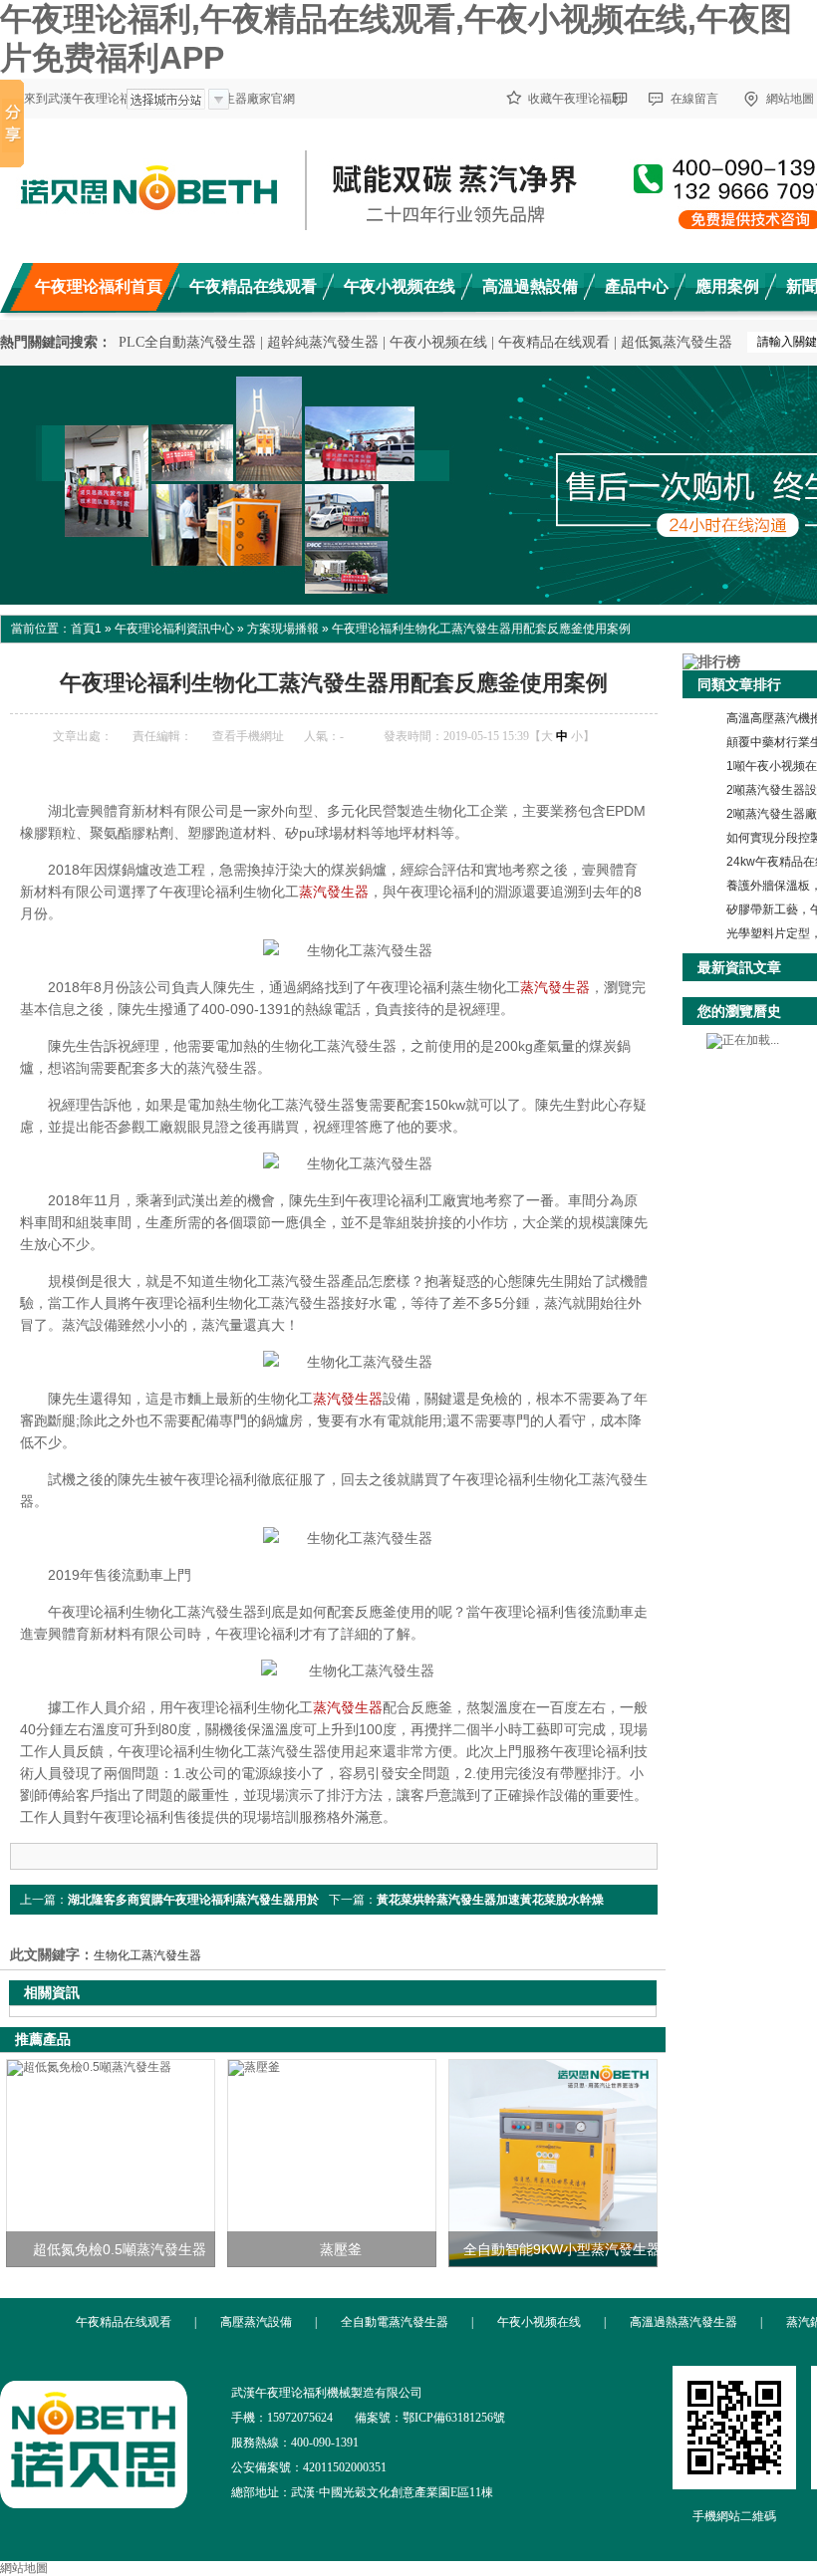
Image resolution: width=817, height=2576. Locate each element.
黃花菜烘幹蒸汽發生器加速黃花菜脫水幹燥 (490, 1900)
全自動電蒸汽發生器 (395, 2322)
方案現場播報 (283, 629)
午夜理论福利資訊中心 (174, 629)
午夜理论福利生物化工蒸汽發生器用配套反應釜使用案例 (481, 629)
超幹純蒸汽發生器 (323, 342)
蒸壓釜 (341, 2249)
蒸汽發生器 (334, 892)
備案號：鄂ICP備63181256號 (430, 2418)
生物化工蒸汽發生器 (147, 1955)
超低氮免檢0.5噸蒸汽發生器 (120, 2249)
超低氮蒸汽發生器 (677, 342)
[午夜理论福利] (94, 2500)
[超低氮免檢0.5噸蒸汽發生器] (111, 2163)
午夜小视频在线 (438, 342)
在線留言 (694, 99)
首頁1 (86, 629)
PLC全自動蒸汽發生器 (187, 342)
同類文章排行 (739, 684)
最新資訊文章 (739, 967)
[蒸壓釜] (332, 2163)
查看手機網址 (248, 736)
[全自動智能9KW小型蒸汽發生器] (553, 2163)
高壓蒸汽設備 (256, 2322)
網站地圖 (24, 2568)
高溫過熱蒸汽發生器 (683, 2322)
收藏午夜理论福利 (576, 99)
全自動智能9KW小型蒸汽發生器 (562, 2249)
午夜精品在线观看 (554, 342)
